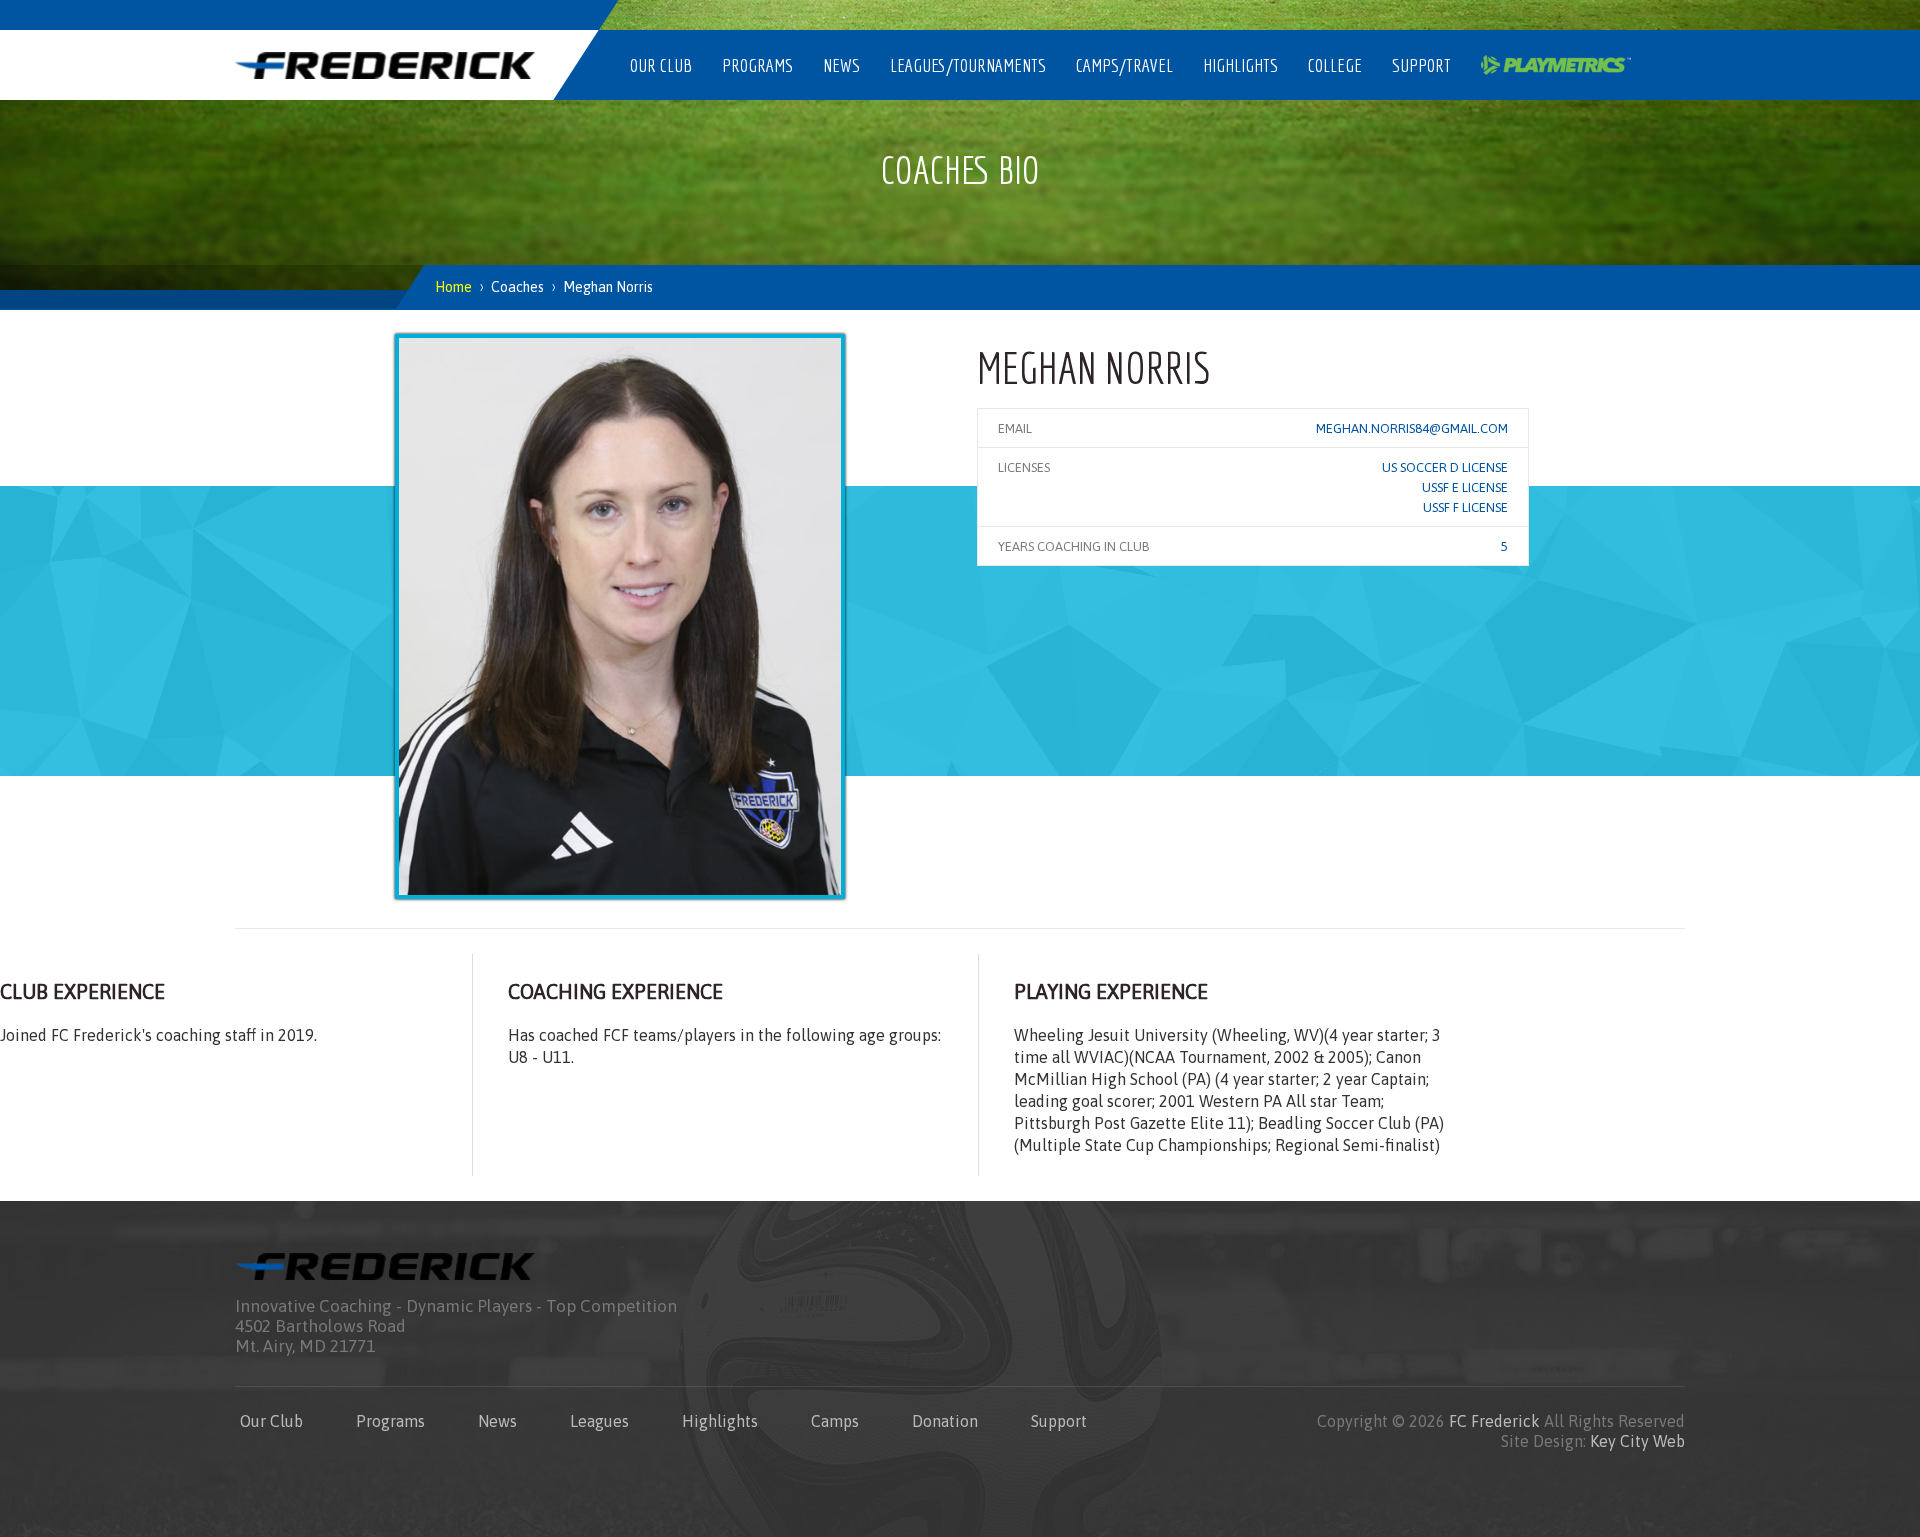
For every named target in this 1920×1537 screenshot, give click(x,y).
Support (1421, 65)
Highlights (1240, 65)
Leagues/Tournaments (968, 65)
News (841, 65)
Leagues (599, 1421)
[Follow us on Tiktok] (1663, 15)
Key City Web (1637, 1441)
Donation (945, 1421)
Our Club (661, 65)
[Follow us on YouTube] (1616, 15)
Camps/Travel (1124, 65)
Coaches (517, 287)
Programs (757, 65)
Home (453, 287)
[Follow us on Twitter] (1522, 15)
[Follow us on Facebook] (1569, 15)
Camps (835, 1421)
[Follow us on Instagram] (1475, 15)
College (1335, 65)
